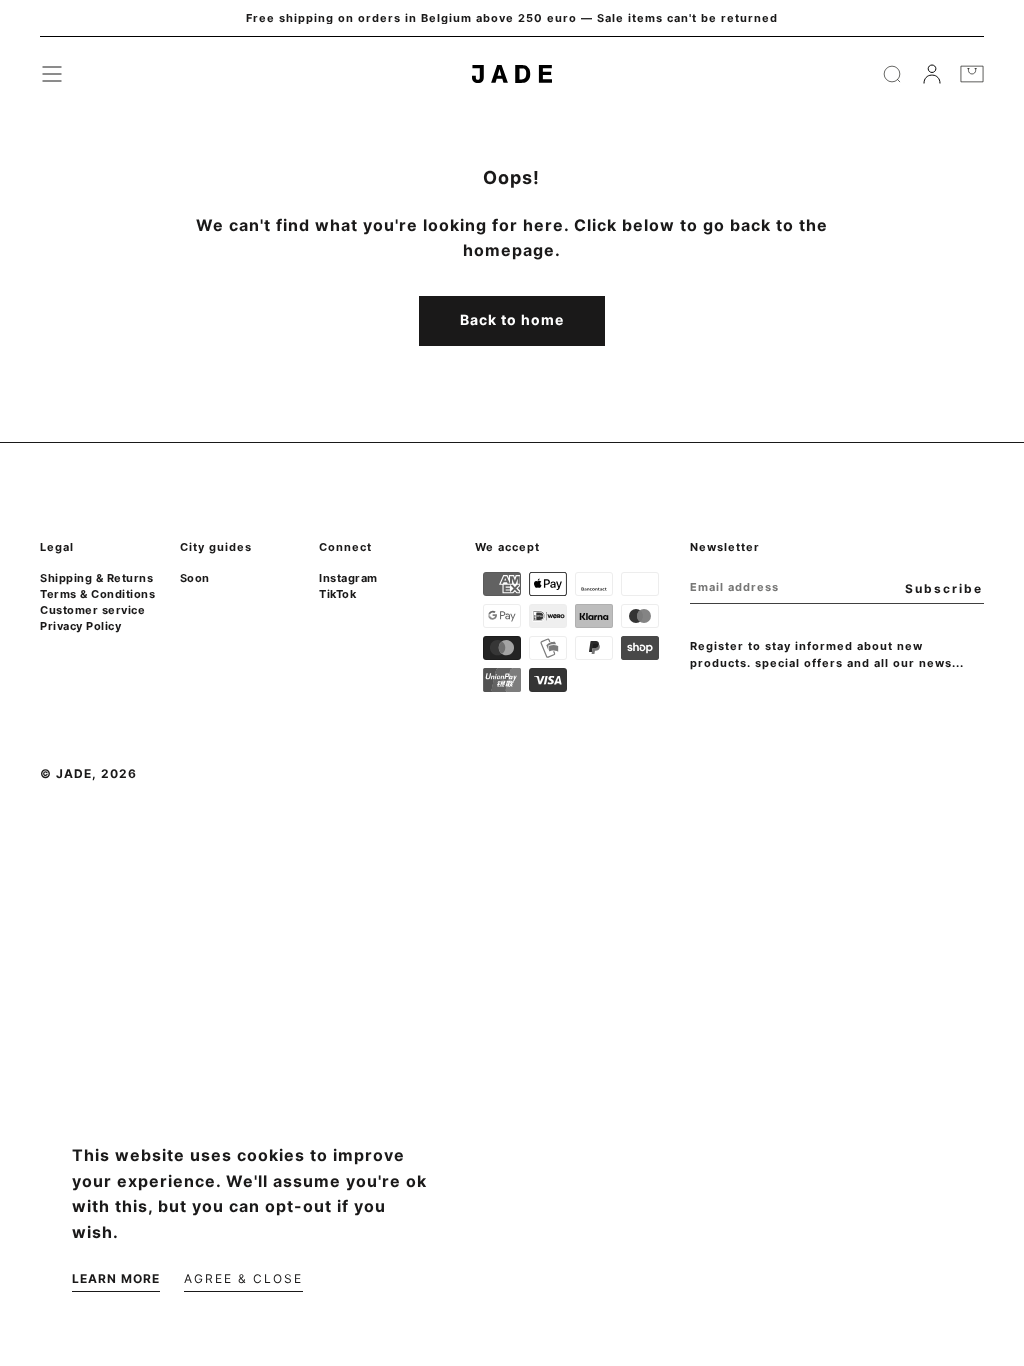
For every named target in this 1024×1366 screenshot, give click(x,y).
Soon (195, 578)
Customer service (92, 610)
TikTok (337, 594)
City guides (216, 547)
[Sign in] (932, 74)
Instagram (348, 578)
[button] (52, 74)
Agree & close (243, 1278)
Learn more (116, 1278)
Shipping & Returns (96, 578)
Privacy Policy (80, 626)
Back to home (512, 319)
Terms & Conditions (97, 594)
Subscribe (944, 588)
